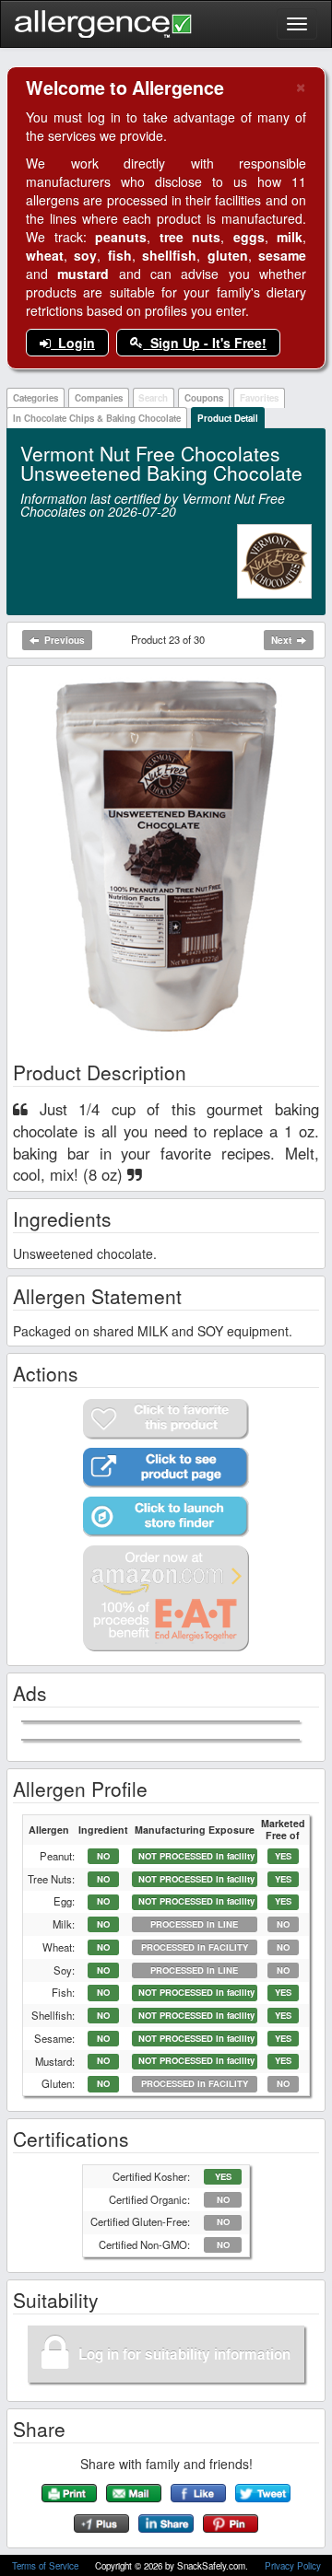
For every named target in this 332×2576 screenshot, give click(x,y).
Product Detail (228, 418)
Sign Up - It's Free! (205, 343)
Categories (36, 398)
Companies (99, 398)
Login (73, 343)
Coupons (204, 398)
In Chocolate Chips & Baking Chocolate (97, 418)
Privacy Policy (293, 2566)
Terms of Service (47, 2566)
